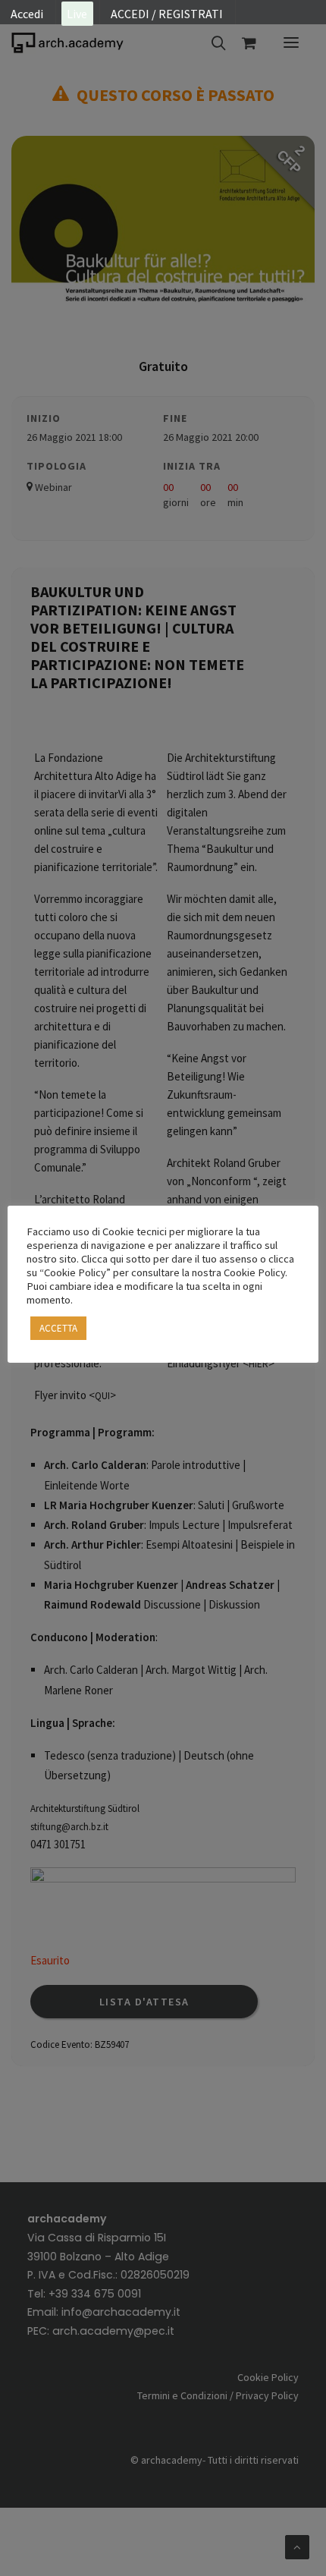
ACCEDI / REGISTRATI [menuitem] (167, 14)
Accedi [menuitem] (27, 14)
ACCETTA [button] (58, 1328)
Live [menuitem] (77, 14)
